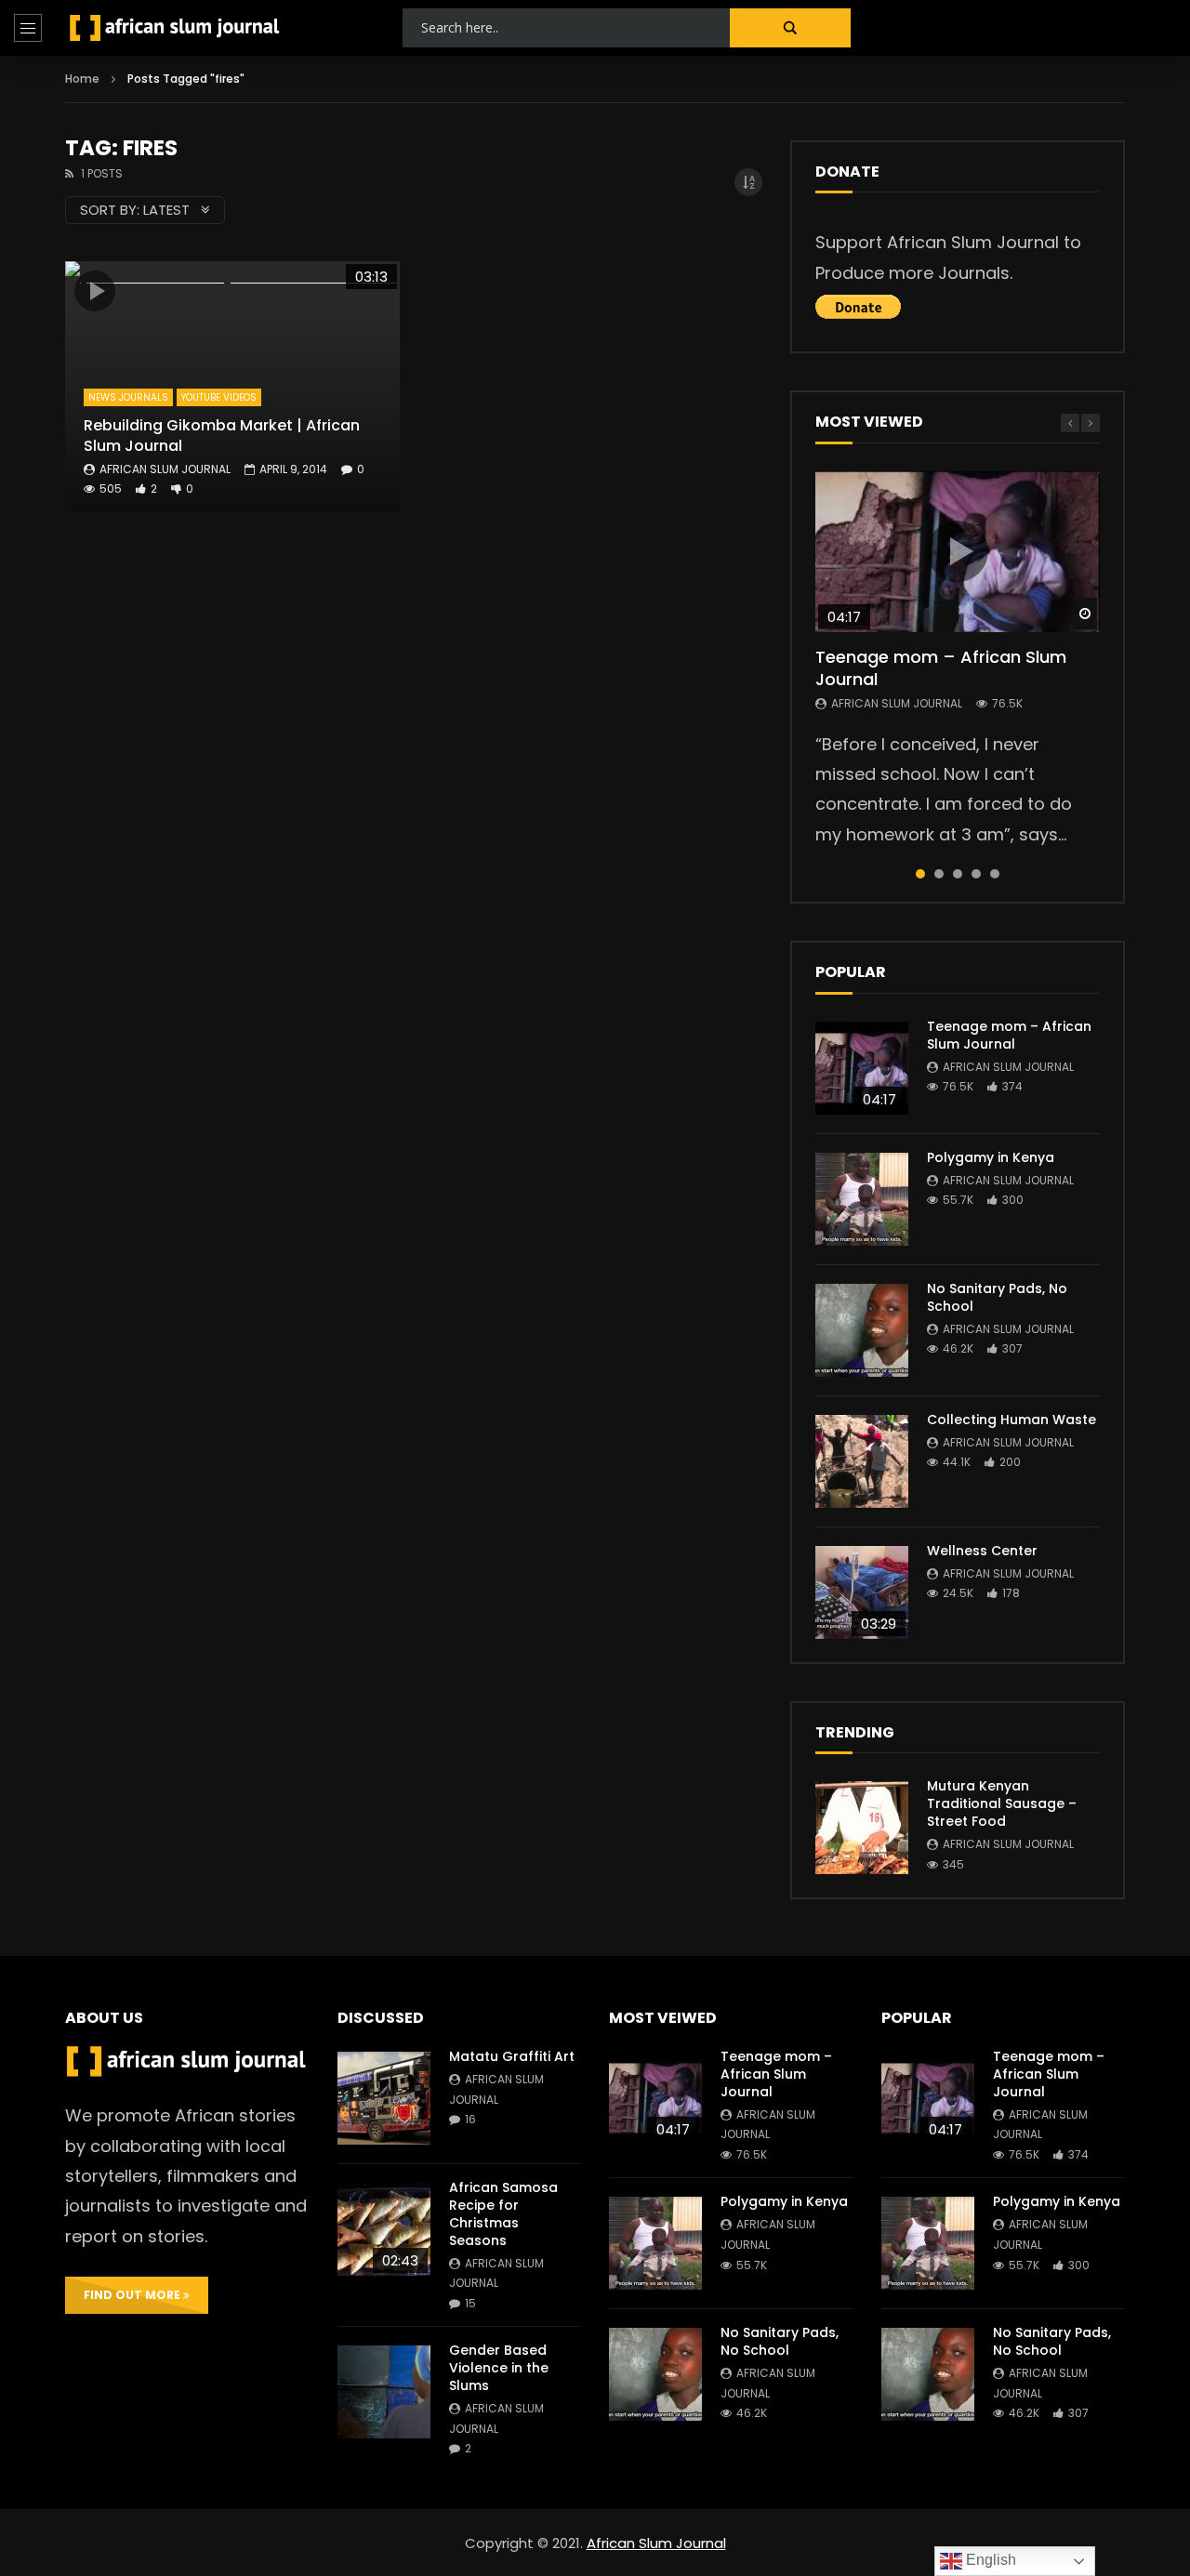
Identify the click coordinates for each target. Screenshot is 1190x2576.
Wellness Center (982, 1551)
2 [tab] (939, 874)
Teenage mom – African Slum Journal (941, 668)
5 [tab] (995, 874)
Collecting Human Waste (1011, 1420)
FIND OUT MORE (133, 2295)
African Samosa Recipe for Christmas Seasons (503, 2214)
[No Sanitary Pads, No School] (862, 1330)
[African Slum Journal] (175, 28)
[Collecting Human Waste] (862, 1461)
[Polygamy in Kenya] (862, 1199)
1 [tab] (920, 874)
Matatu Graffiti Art (512, 2056)
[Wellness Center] (862, 1592)
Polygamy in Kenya (991, 1157)
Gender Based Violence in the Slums (499, 2368)
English (989, 2560)
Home (82, 79)
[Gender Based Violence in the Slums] (384, 2392)
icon (95, 291)
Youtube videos (219, 397)
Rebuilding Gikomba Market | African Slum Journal (222, 436)
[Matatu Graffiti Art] (384, 2098)
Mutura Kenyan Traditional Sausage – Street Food (1002, 1803)
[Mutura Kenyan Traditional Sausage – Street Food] (862, 1828)
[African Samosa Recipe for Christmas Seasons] (384, 2229)
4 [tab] (976, 874)
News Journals (128, 397)
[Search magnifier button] (790, 28)
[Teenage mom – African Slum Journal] (862, 1068)
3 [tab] (958, 874)
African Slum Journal (165, 469)
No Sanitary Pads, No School (997, 1297)
